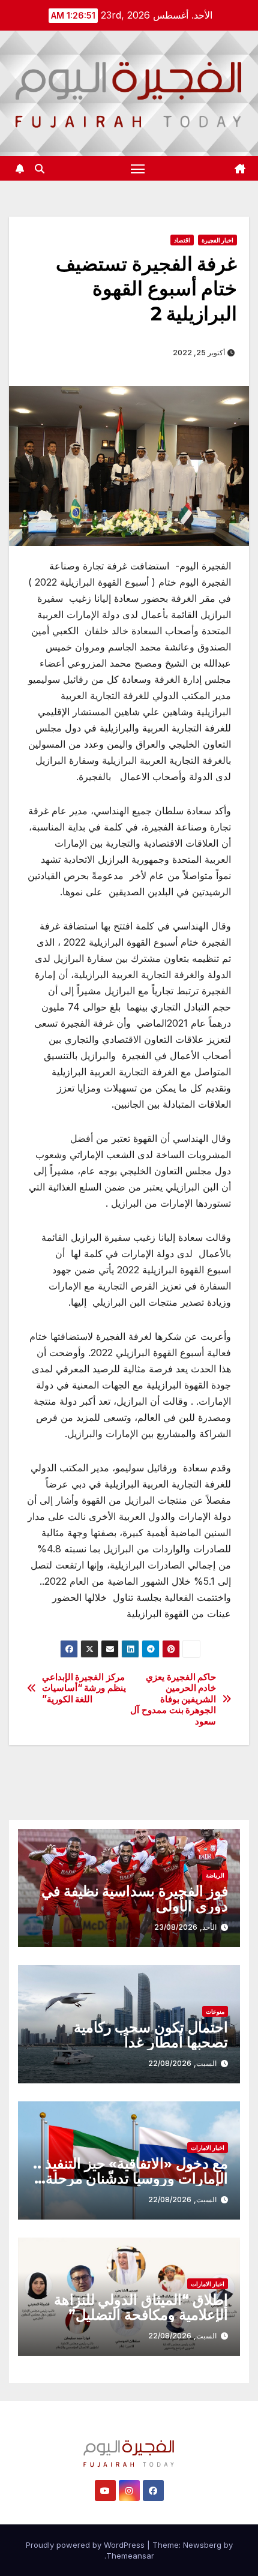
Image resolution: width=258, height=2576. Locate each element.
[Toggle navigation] (138, 169)
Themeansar (130, 2556)
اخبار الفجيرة (217, 240)
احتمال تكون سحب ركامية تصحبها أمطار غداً (151, 2035)
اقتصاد (182, 240)
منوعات (215, 2011)
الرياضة (215, 1875)
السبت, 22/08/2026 (182, 2063)
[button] (40, 169)
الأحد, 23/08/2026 (185, 1927)
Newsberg (202, 2545)
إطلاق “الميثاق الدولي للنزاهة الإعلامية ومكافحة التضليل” (141, 2307)
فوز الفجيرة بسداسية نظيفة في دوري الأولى (135, 1899)
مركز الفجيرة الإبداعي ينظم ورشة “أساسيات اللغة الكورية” (84, 1688)
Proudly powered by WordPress (86, 2545)
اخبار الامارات (208, 2148)
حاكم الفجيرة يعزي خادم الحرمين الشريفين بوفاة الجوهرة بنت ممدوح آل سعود (173, 1699)
